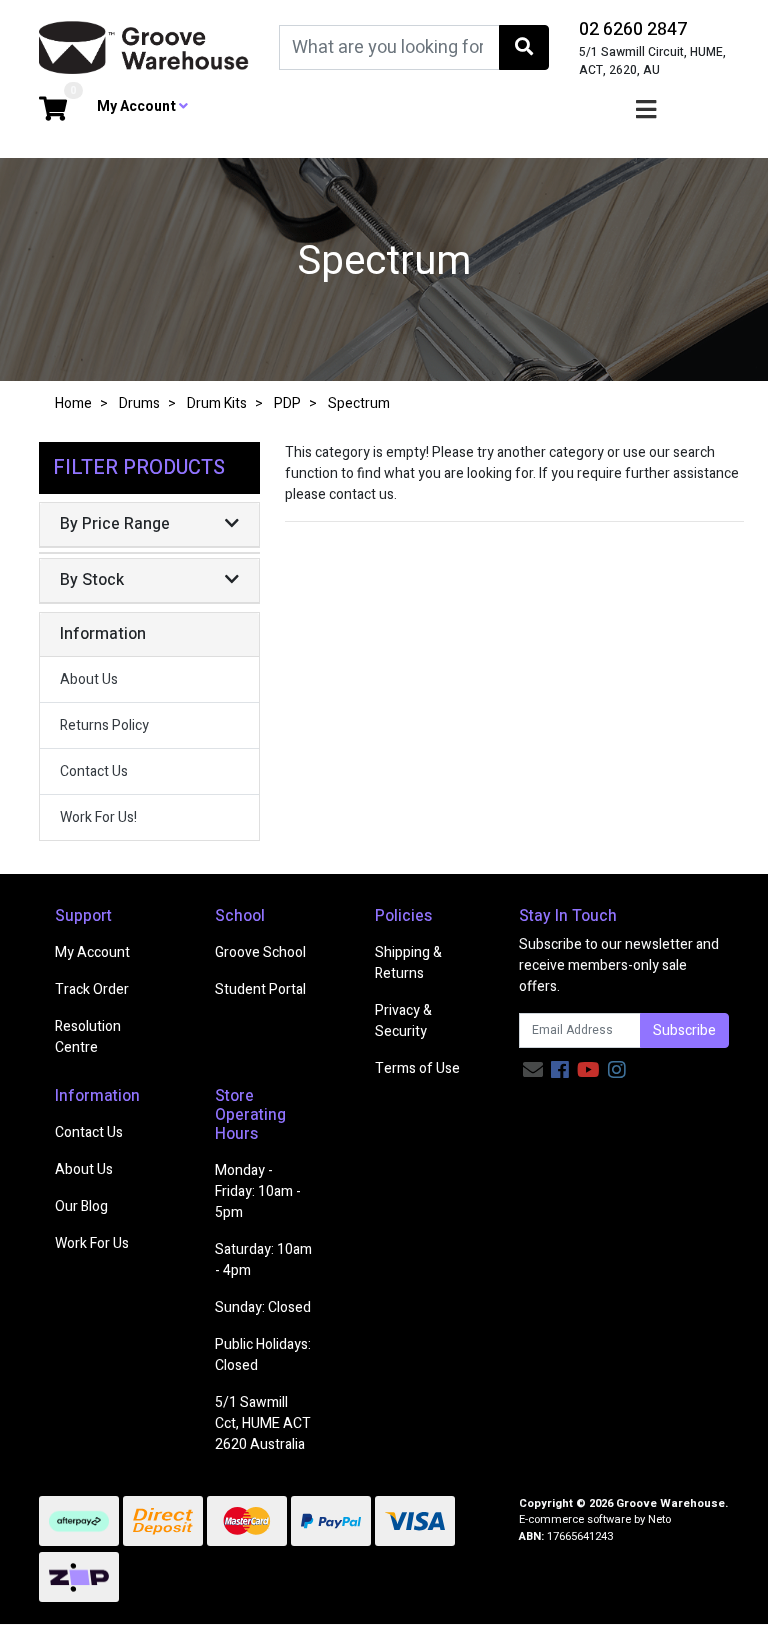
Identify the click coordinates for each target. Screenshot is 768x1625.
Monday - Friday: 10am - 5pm (258, 1191)
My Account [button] (138, 106)
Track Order (92, 989)
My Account (92, 952)
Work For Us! (98, 817)
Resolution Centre (88, 1037)
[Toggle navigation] (646, 110)
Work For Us (92, 1243)
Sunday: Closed (263, 1307)
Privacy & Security (403, 1021)
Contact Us (94, 771)
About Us (89, 679)
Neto (659, 1519)
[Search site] (524, 47)
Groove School (260, 952)
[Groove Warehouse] (144, 46)
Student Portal (260, 989)
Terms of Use (417, 1068)
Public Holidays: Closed (263, 1355)
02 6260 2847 (633, 29)
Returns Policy (104, 725)
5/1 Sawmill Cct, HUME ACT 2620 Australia (263, 1423)
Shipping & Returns (408, 963)
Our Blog (81, 1206)
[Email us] (533, 1070)
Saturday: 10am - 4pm (263, 1260)
